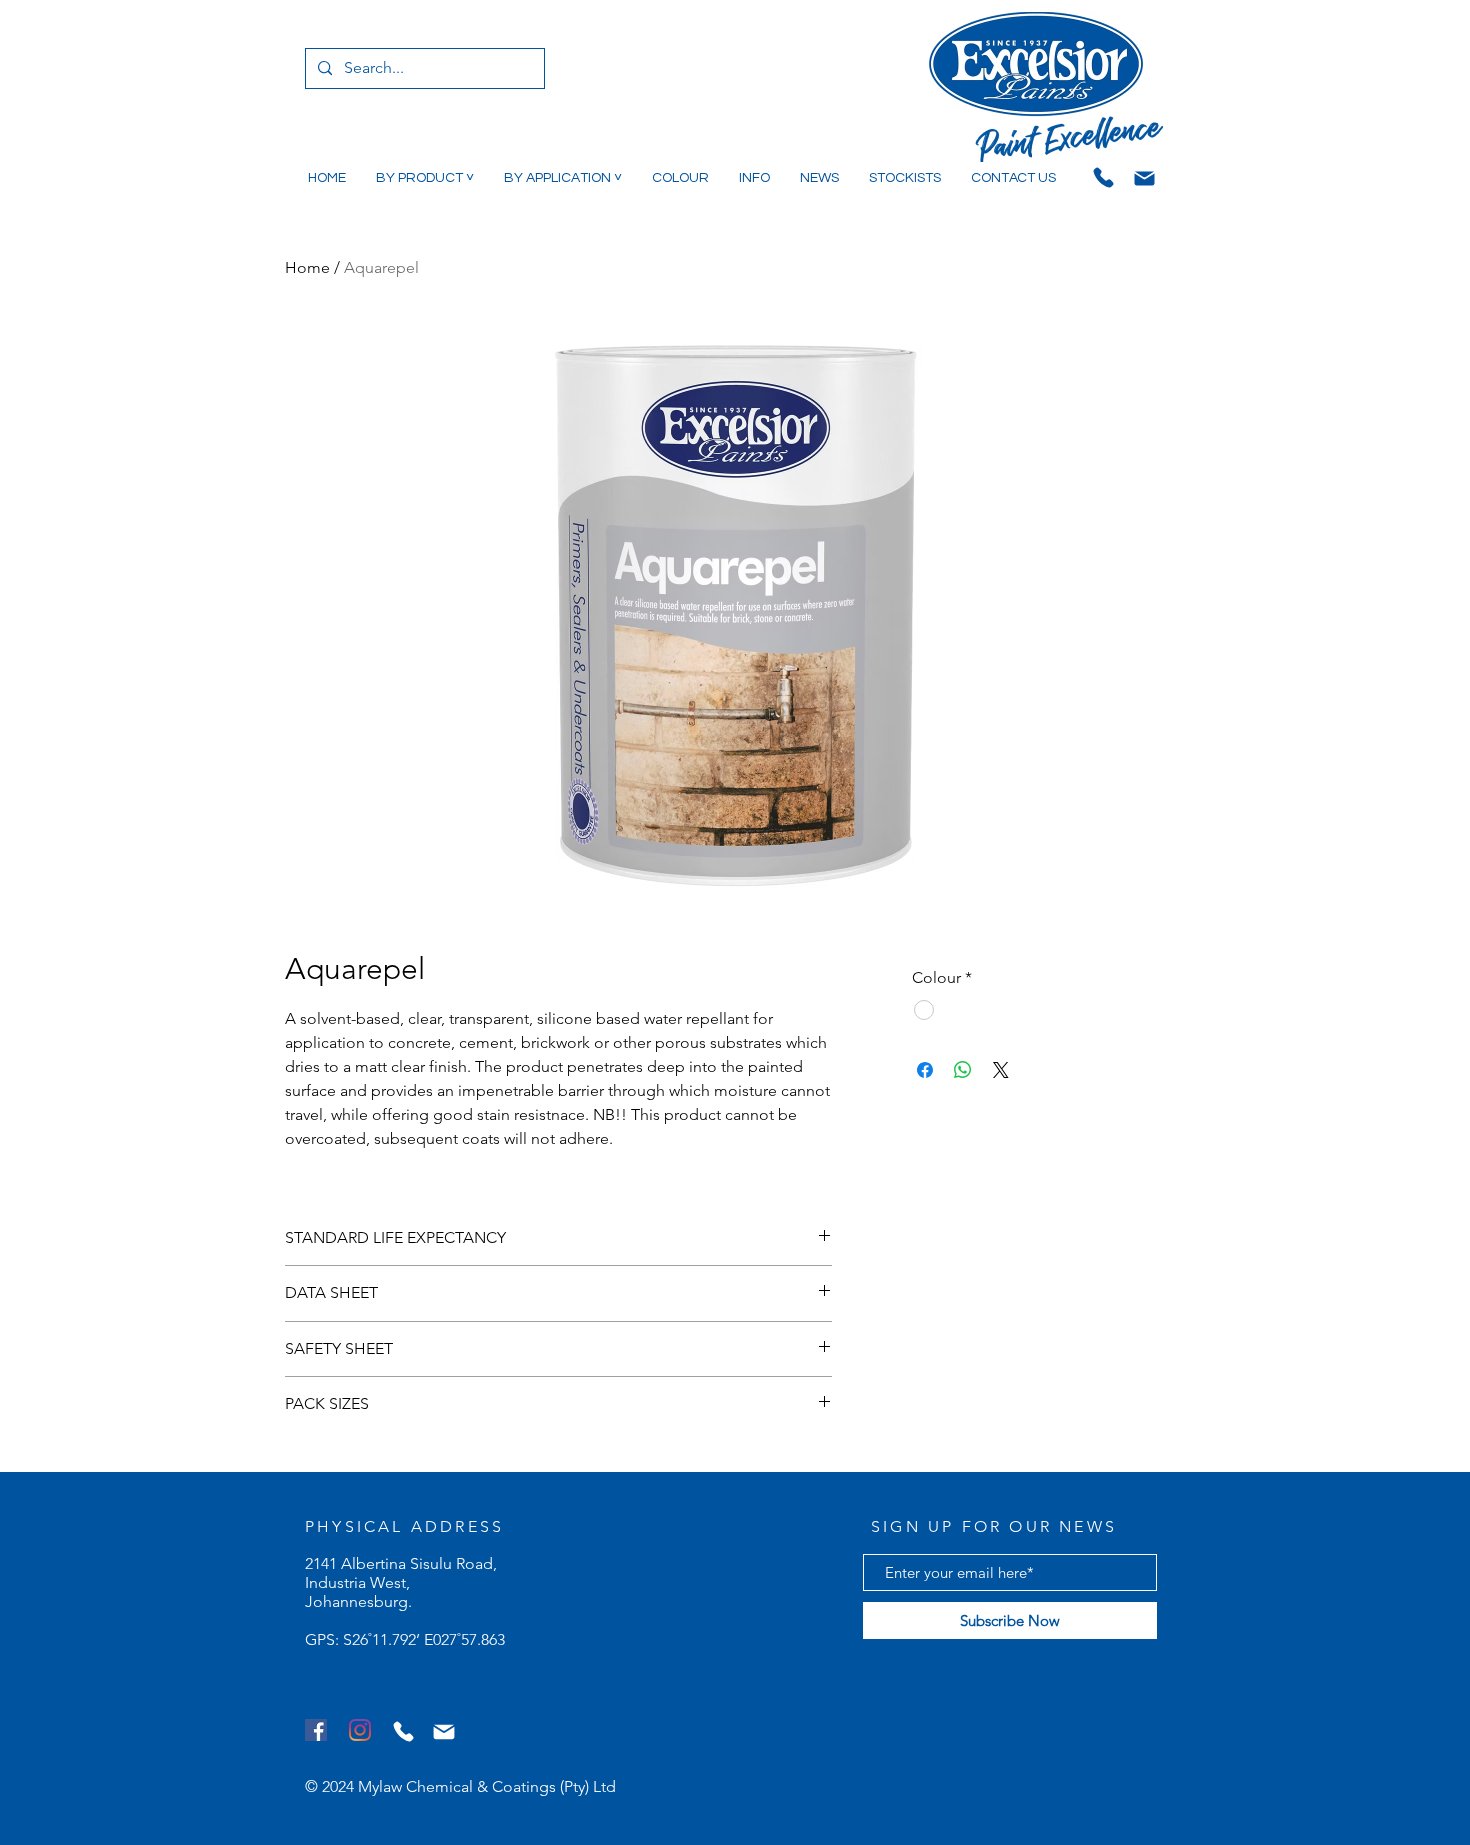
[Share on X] (1001, 1070)
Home (307, 267)
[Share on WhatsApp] (963, 1070)
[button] (425, 178)
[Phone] (1103, 177)
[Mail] (1144, 178)
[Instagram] (360, 1730)
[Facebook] (316, 1730)
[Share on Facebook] (925, 1070)
